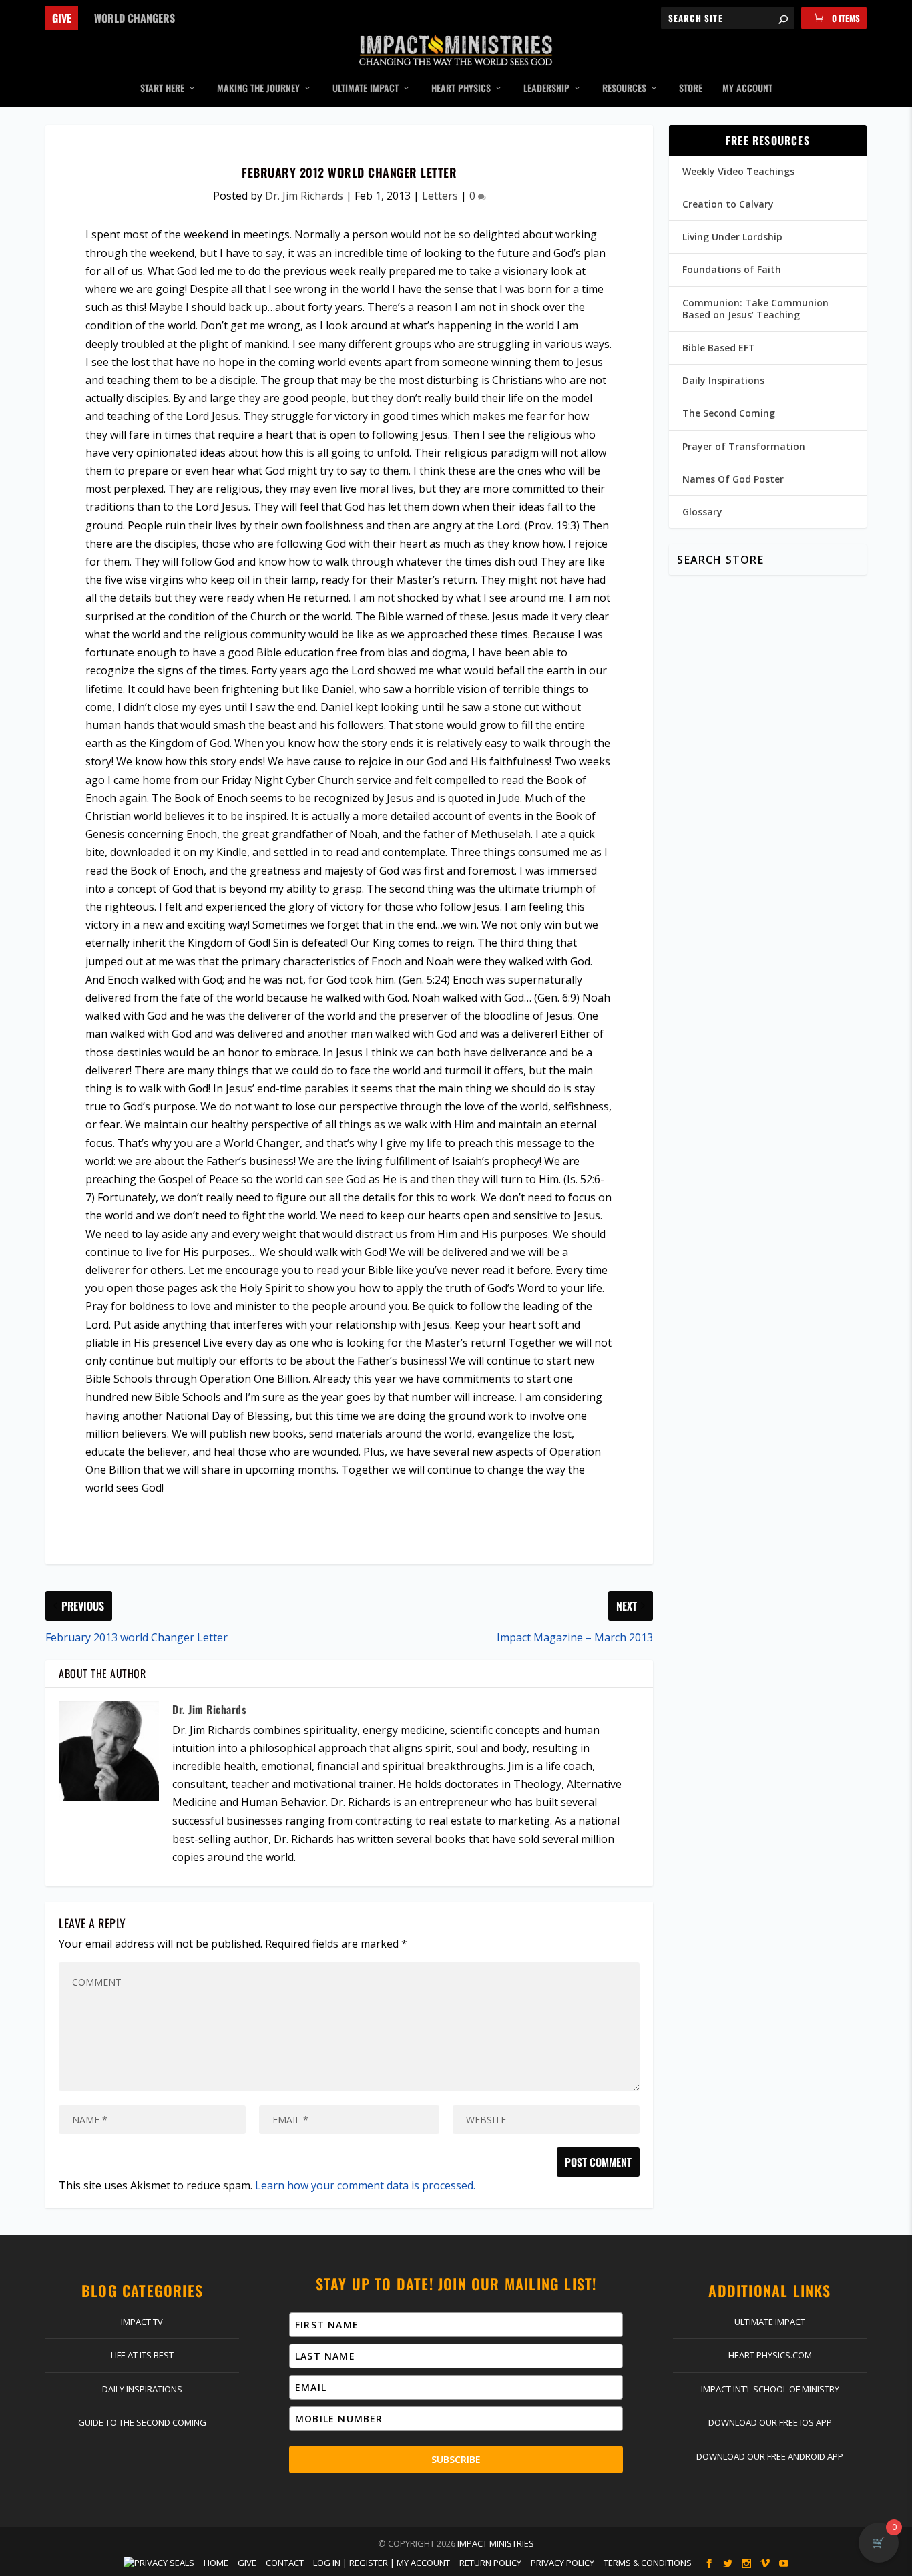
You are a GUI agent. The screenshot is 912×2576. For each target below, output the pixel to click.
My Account (747, 89)
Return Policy (490, 2563)
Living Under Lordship (732, 237)
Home (216, 2563)
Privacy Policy (562, 2563)
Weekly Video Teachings (738, 171)
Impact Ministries (496, 2543)
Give (62, 18)
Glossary (702, 512)
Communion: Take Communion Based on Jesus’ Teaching (755, 309)
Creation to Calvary (728, 204)
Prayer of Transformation (744, 446)
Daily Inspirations (723, 380)
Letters (440, 196)
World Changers (135, 18)
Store (691, 89)
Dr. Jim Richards (304, 196)
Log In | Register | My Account (382, 2563)
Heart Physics (461, 89)
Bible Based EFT (719, 348)
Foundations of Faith (732, 269)
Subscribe (456, 2459)
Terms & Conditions (648, 2563)
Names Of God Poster (733, 479)
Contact (285, 2563)
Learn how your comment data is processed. (365, 2185)
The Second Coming (729, 413)
